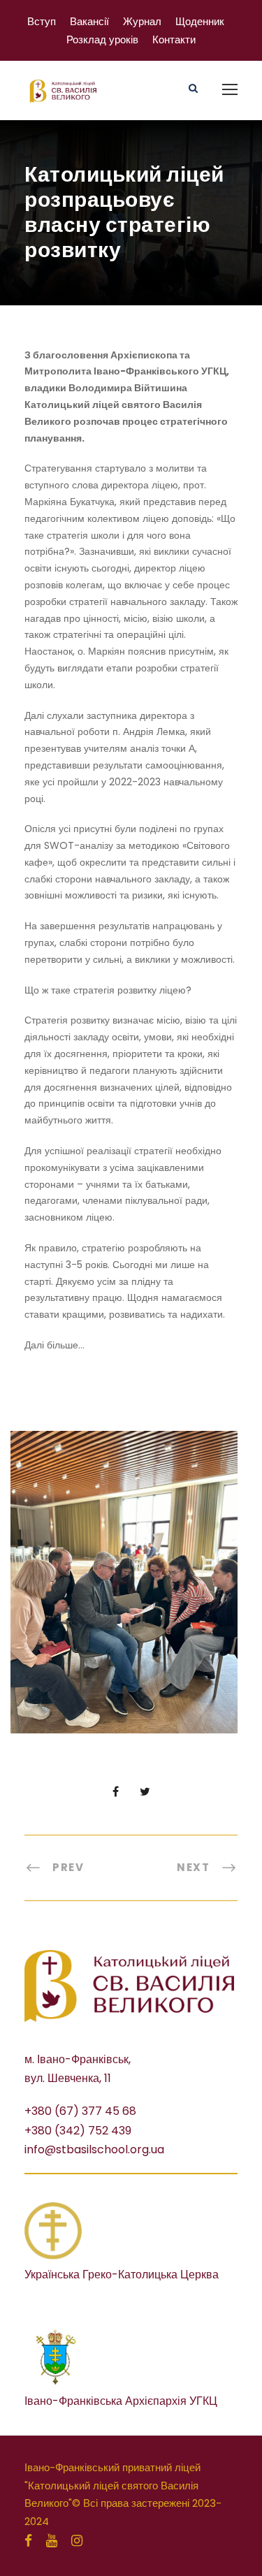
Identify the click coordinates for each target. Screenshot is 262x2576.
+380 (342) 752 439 (78, 2131)
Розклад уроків (102, 39)
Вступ (42, 21)
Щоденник (200, 21)
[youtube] (52, 2541)
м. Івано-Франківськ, (78, 2059)
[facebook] (28, 2541)
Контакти (174, 39)
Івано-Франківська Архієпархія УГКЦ (121, 2401)
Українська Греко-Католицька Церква (122, 2275)
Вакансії (89, 21)
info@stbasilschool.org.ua (94, 2149)
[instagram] (77, 2541)
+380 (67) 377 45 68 (80, 2111)
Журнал (142, 21)
